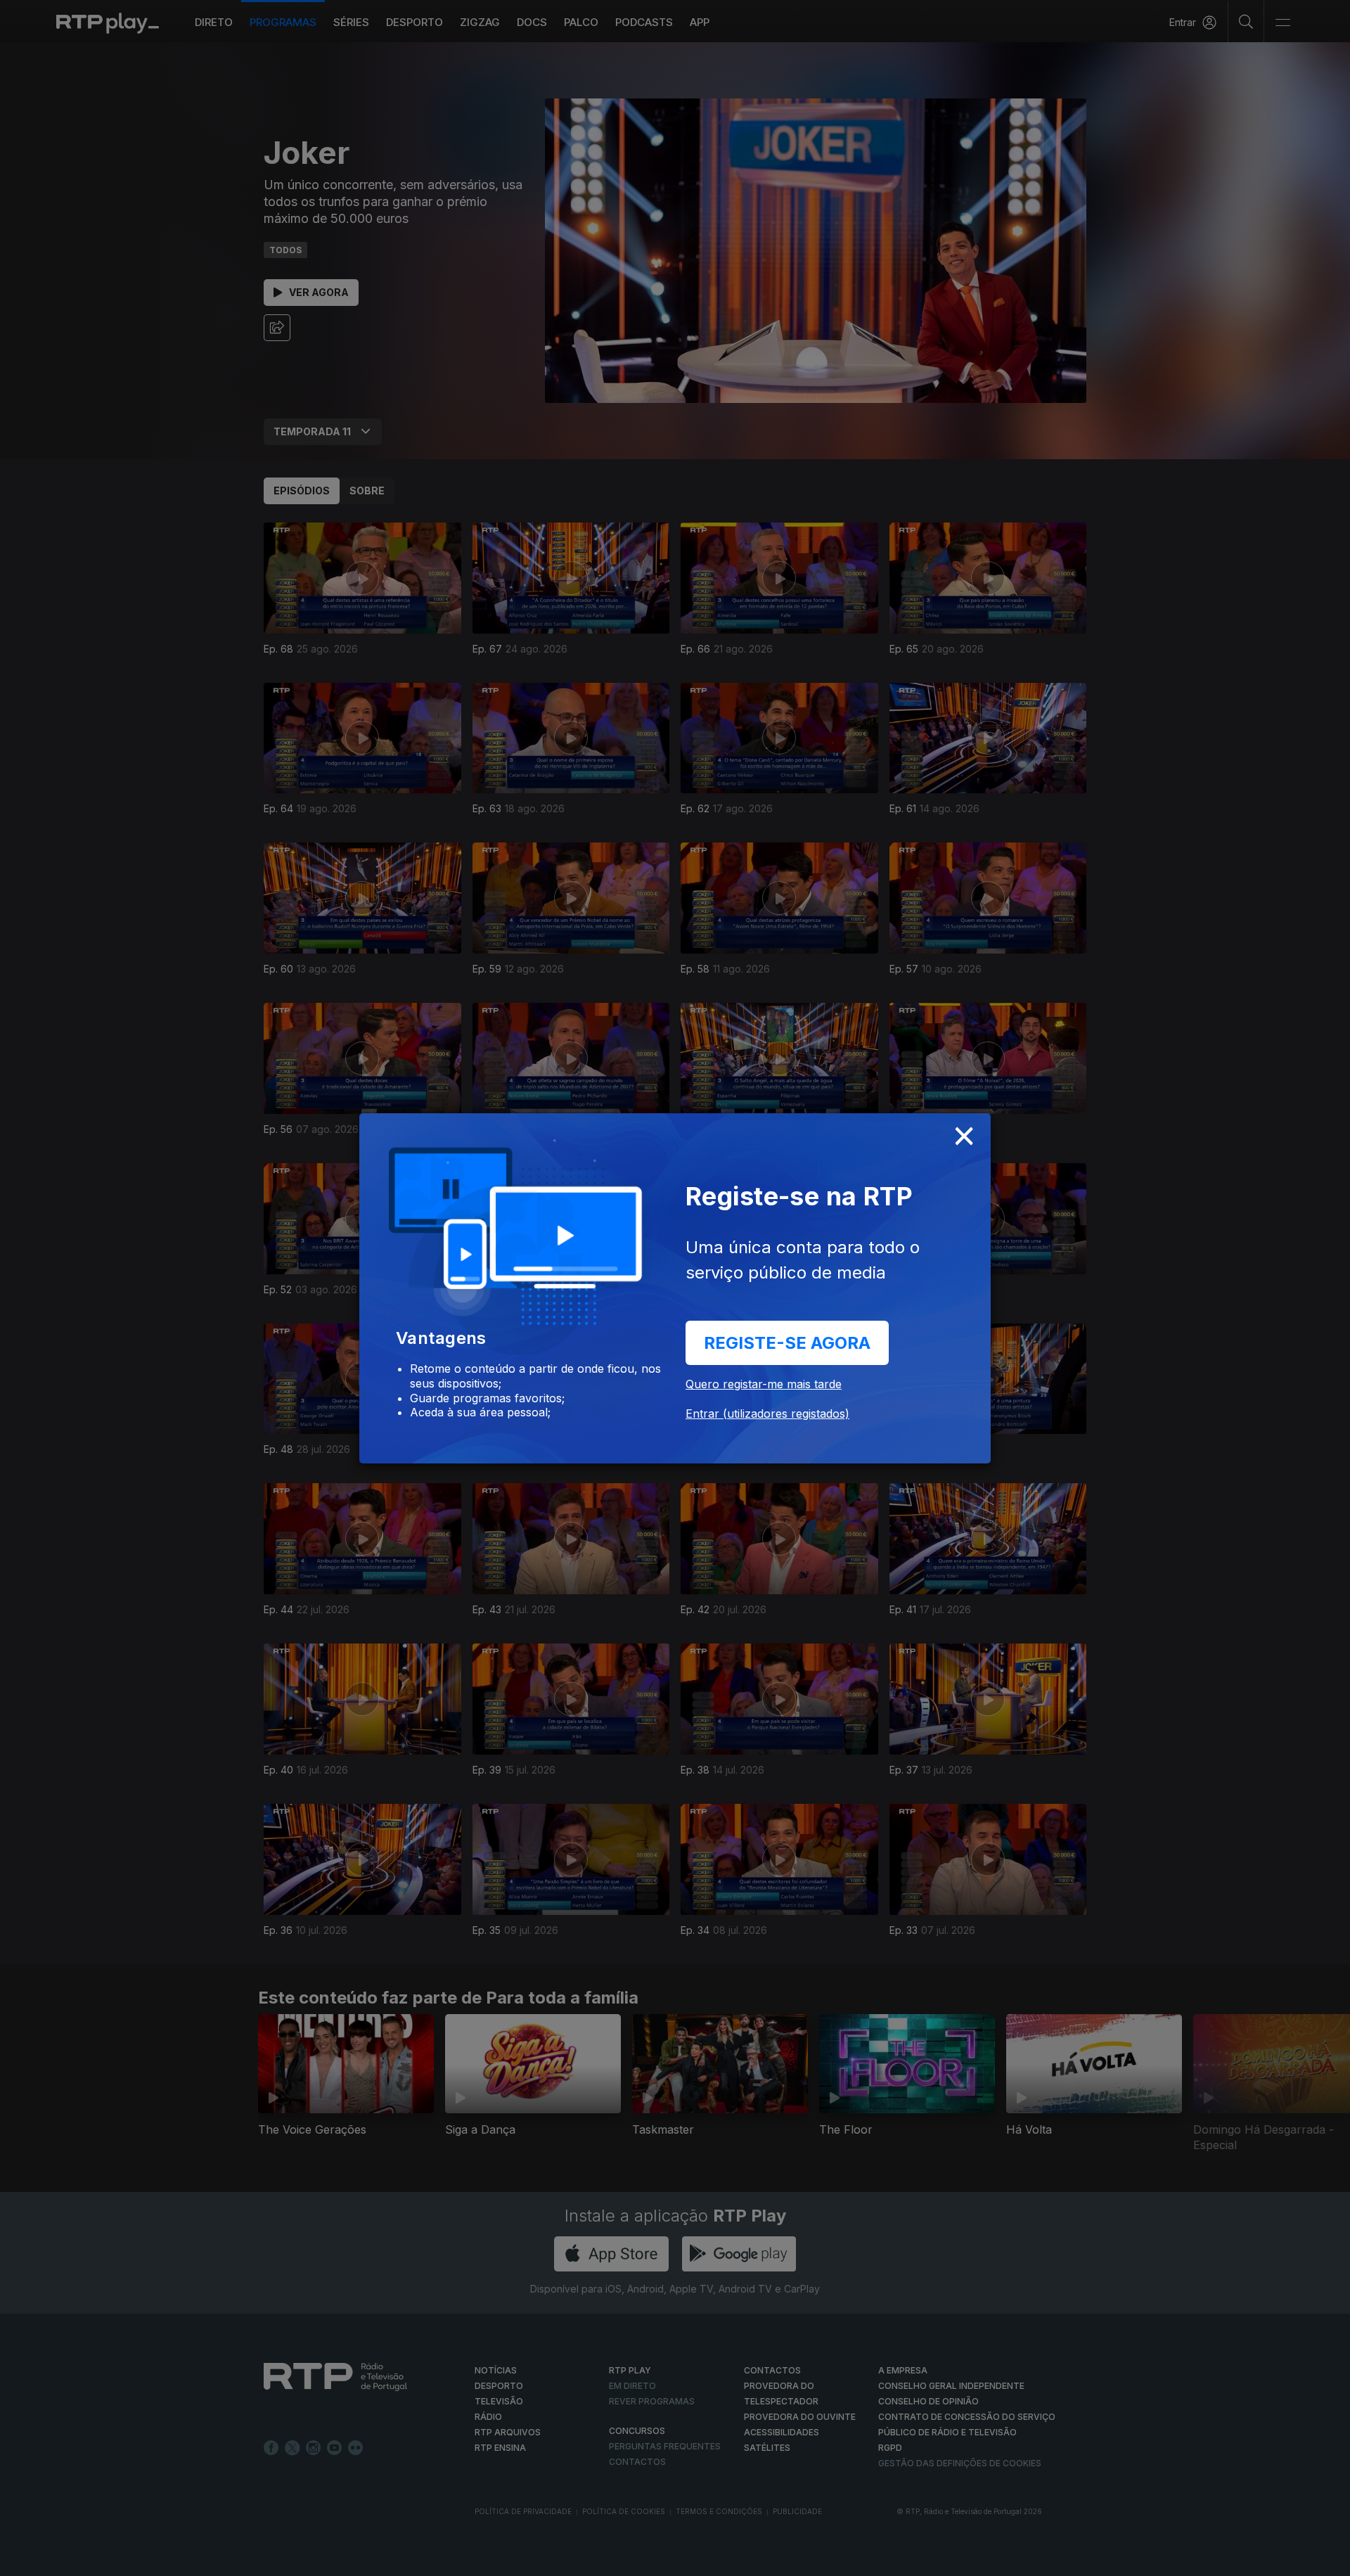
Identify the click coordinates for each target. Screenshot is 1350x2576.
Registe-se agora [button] (787, 1343)
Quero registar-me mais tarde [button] (764, 1384)
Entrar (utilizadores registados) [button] (767, 1414)
